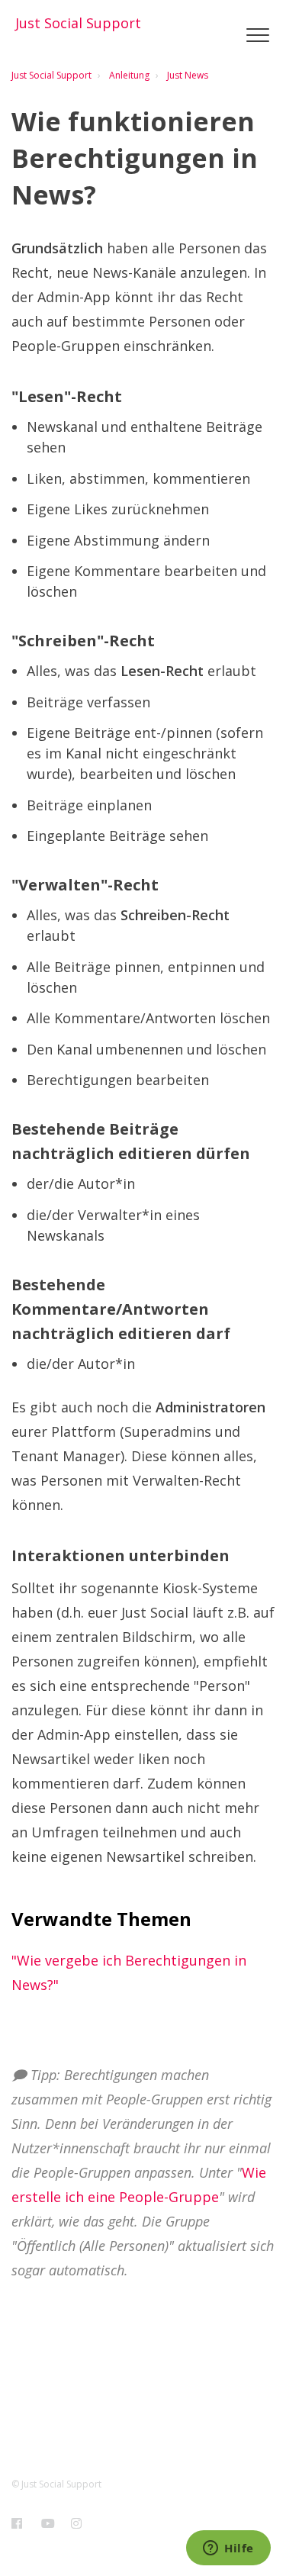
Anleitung (129, 75)
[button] (257, 35)
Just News (188, 75)
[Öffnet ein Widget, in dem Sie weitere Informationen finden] (228, 2549)
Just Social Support (51, 75)
